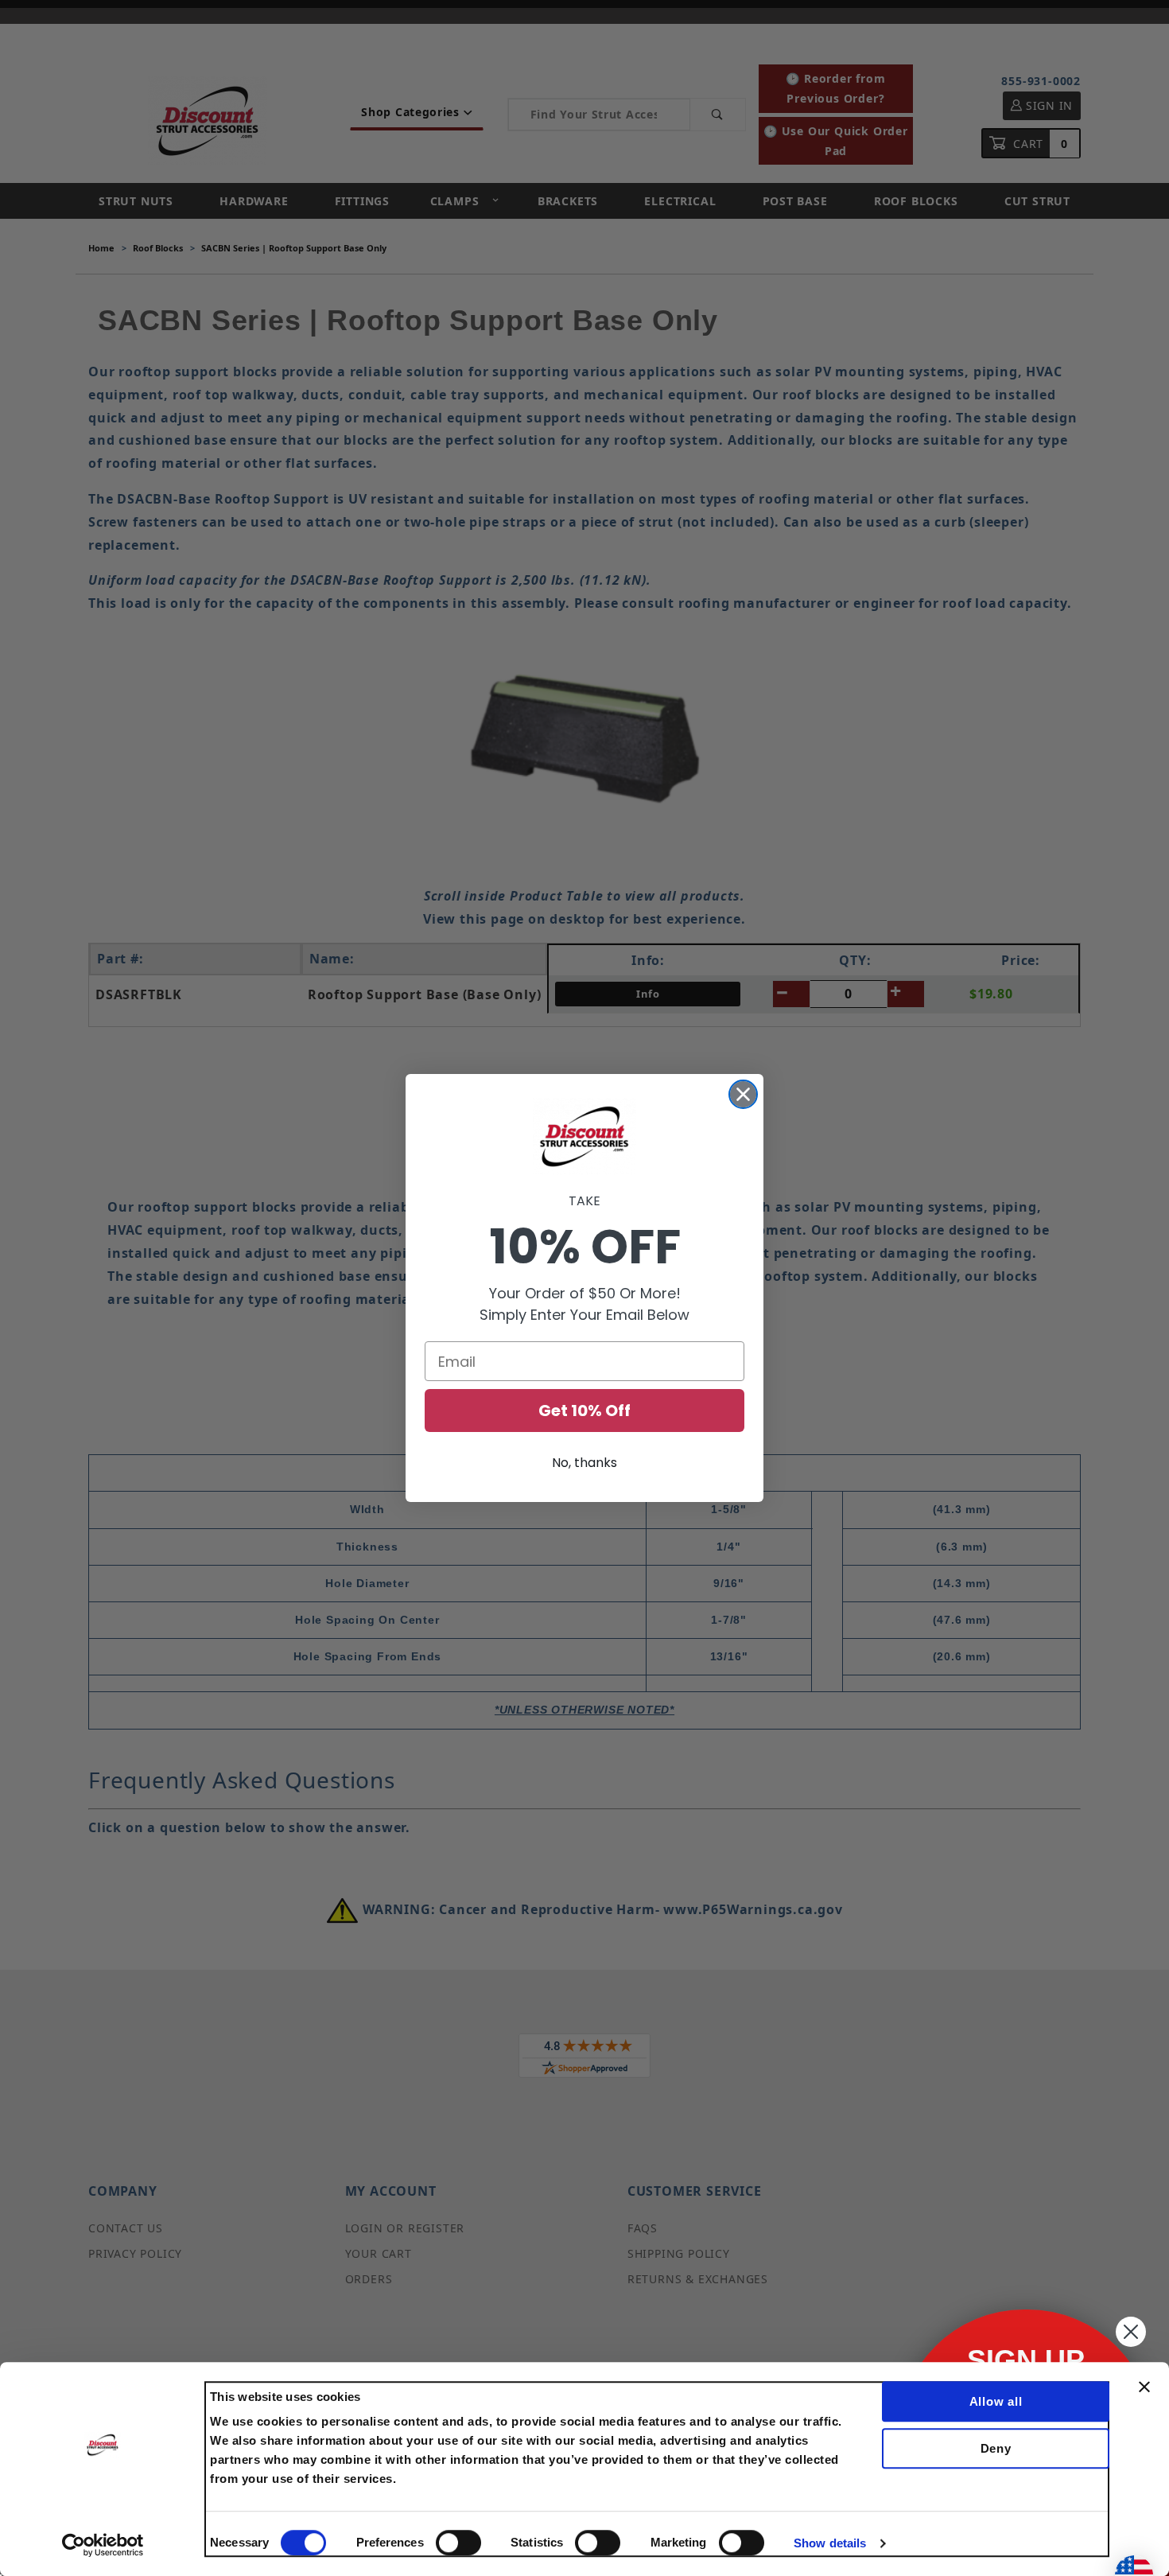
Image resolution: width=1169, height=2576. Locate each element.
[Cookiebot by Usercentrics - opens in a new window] (103, 2545)
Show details (830, 2543)
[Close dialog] (743, 1094)
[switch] (458, 2543)
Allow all (996, 2401)
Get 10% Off (584, 1411)
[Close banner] (1144, 2387)
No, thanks (584, 1463)
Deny (996, 2448)
